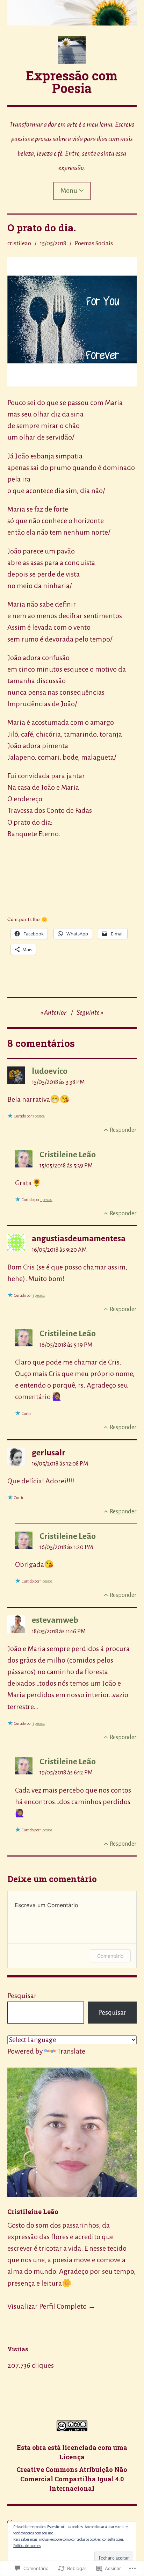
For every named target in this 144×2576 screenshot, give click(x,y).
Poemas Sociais (94, 243)
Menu (69, 191)
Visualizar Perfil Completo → (52, 2306)
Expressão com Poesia (72, 82)
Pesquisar (22, 1996)
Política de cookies (27, 2546)
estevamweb (55, 1620)
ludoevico (50, 1071)
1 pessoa (39, 1116)
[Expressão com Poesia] (72, 13)
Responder (123, 1130)
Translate (71, 2051)
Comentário (110, 1956)
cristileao (19, 243)
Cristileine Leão (68, 1155)
